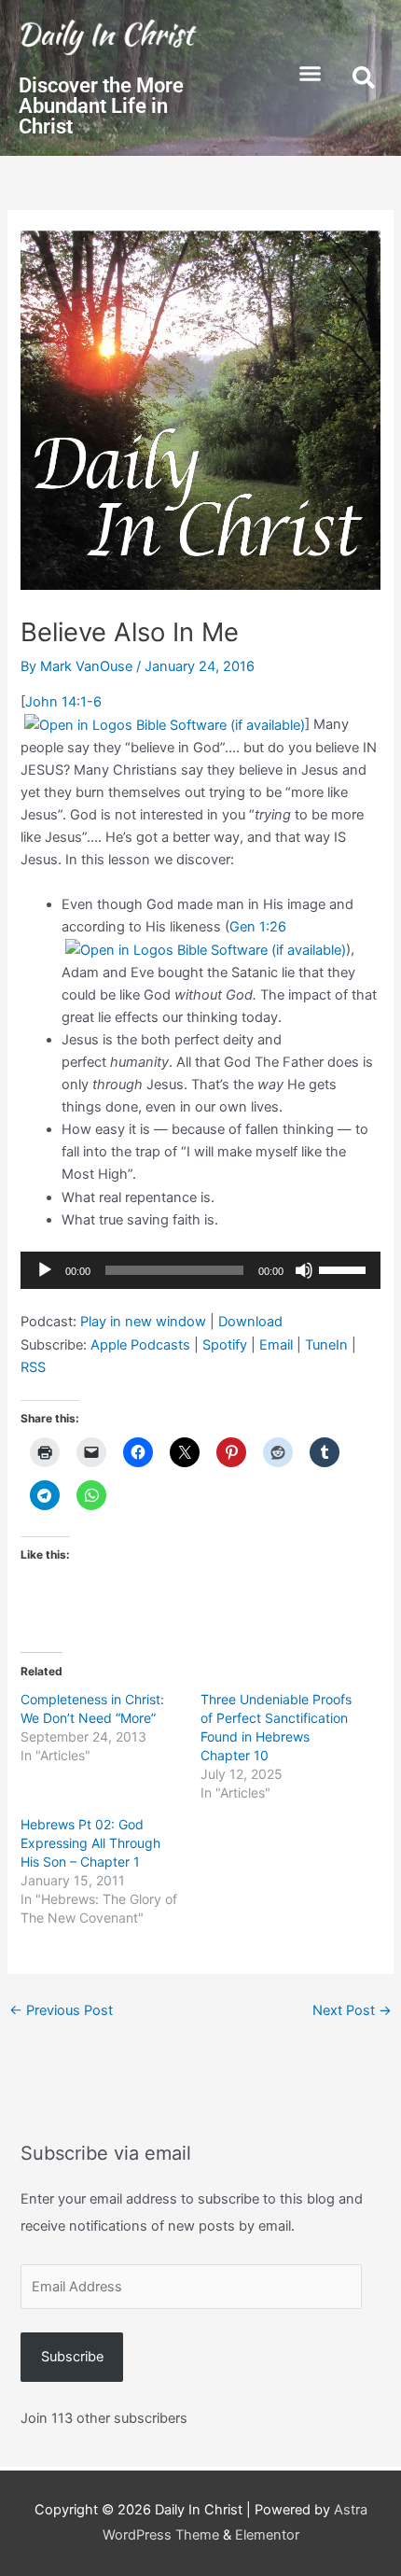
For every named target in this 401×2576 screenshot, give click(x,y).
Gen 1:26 (258, 927)
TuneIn (326, 1345)
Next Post (352, 2010)
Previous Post (61, 2010)
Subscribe (72, 2357)
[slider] (345, 1268)
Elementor (267, 2535)
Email (276, 1345)
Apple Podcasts (140, 1345)
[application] (200, 1270)
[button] (311, 74)
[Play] (45, 1270)
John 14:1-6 (63, 702)
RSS (33, 1367)
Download (250, 1322)
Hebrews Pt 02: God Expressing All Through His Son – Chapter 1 (90, 1843)
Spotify (225, 1345)
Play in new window (143, 1322)
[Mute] (304, 1270)
